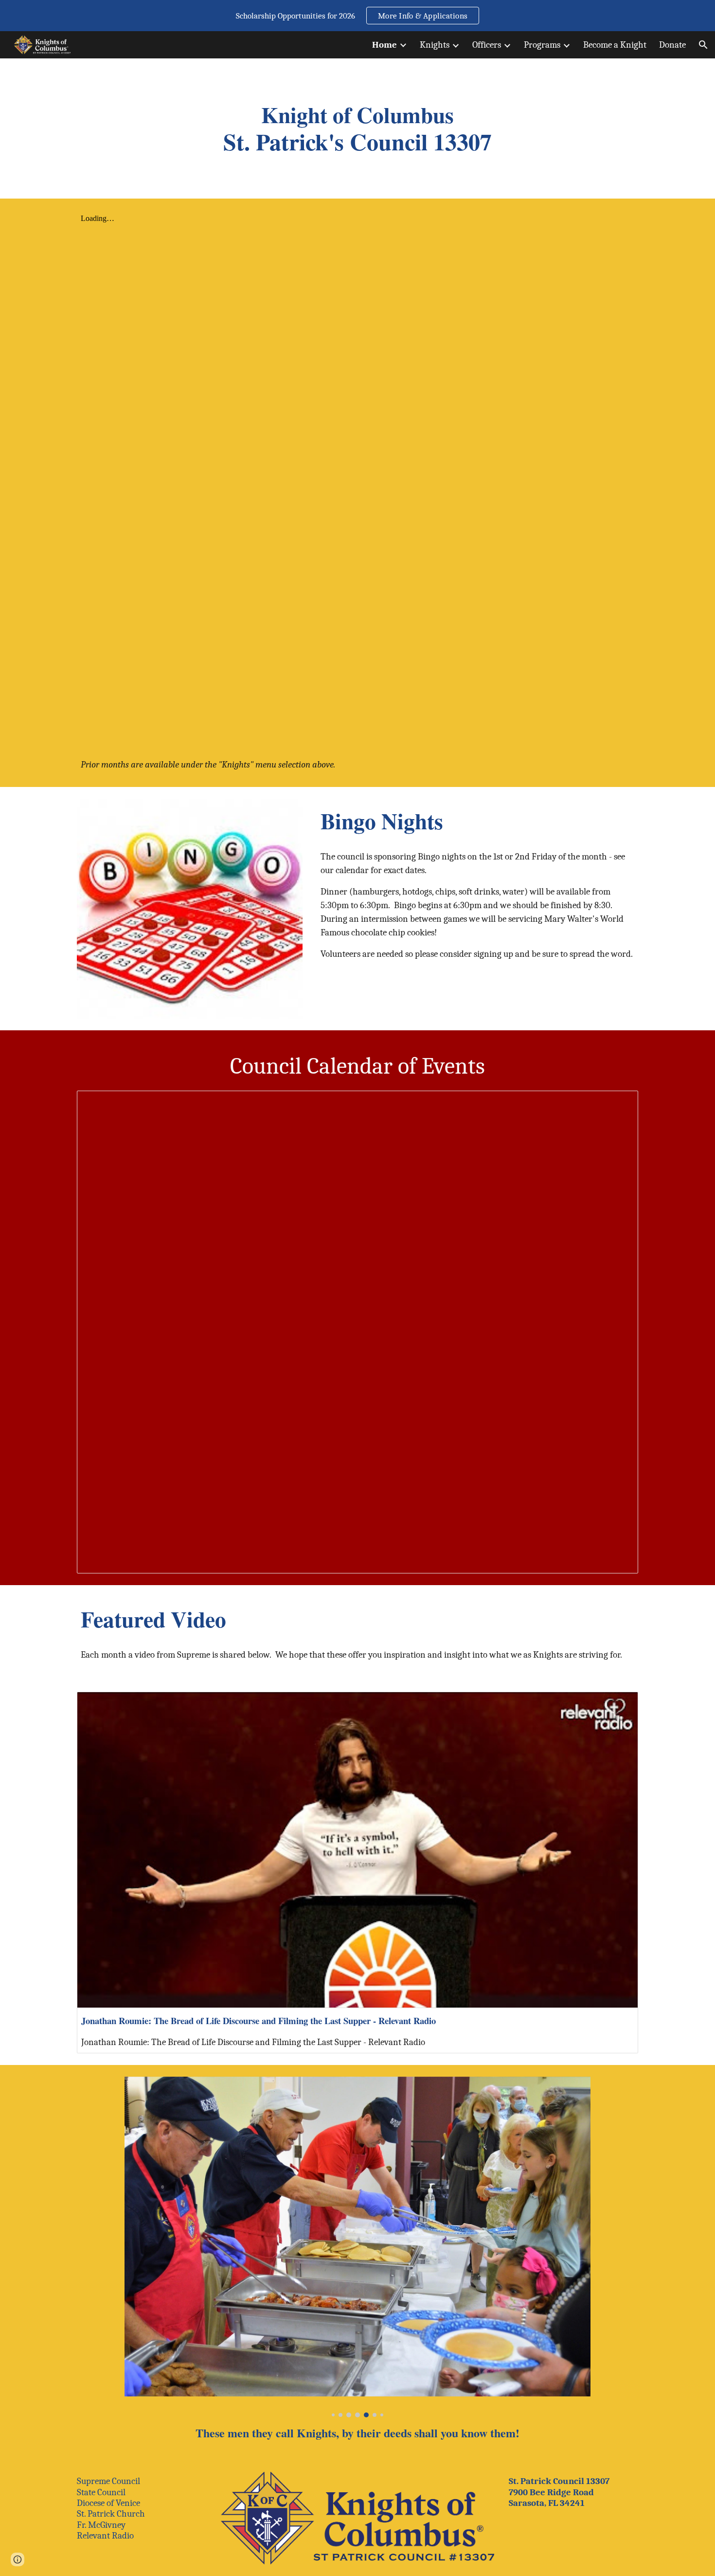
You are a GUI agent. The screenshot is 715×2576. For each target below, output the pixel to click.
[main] (357, 128)
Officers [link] (487, 45)
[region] (357, 16)
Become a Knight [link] (615, 45)
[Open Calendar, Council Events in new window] (620, 1103)
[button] (703, 45)
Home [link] (384, 45)
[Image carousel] (357, 2247)
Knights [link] (435, 45)
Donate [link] (672, 45)
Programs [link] (542, 45)
